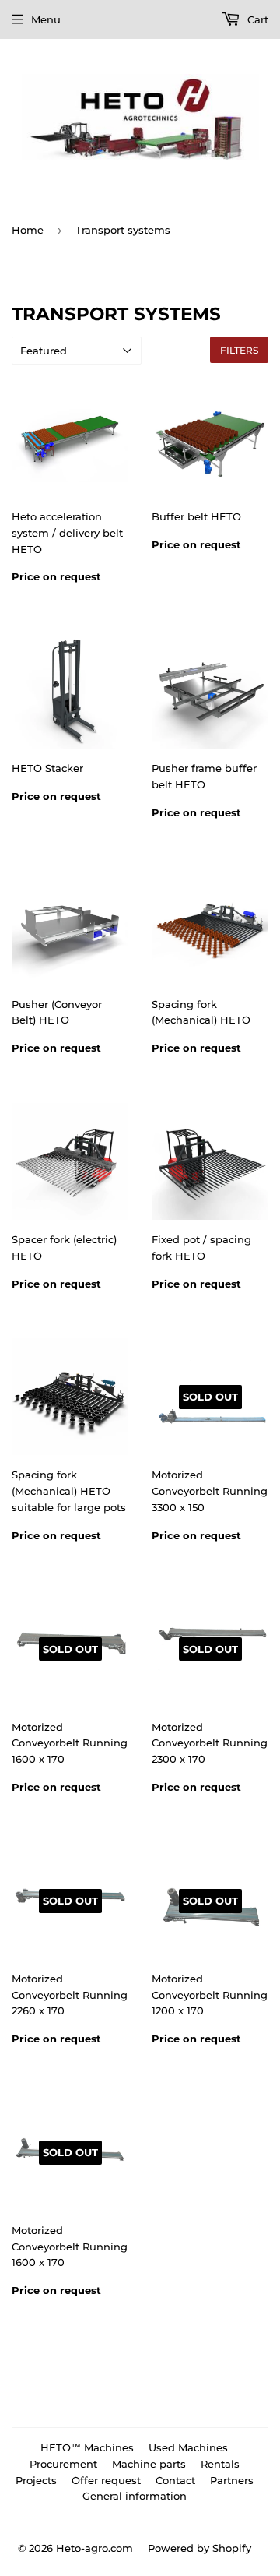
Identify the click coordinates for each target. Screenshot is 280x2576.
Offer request (106, 2480)
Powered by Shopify (199, 2548)
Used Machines (188, 2447)
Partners (232, 2480)
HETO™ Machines (87, 2447)
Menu (46, 19)
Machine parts (149, 2464)
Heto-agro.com (94, 2548)
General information (135, 2496)
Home (28, 230)
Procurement (63, 2464)
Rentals (220, 2464)
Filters (239, 350)
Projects (36, 2480)
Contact (175, 2480)
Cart (256, 19)
